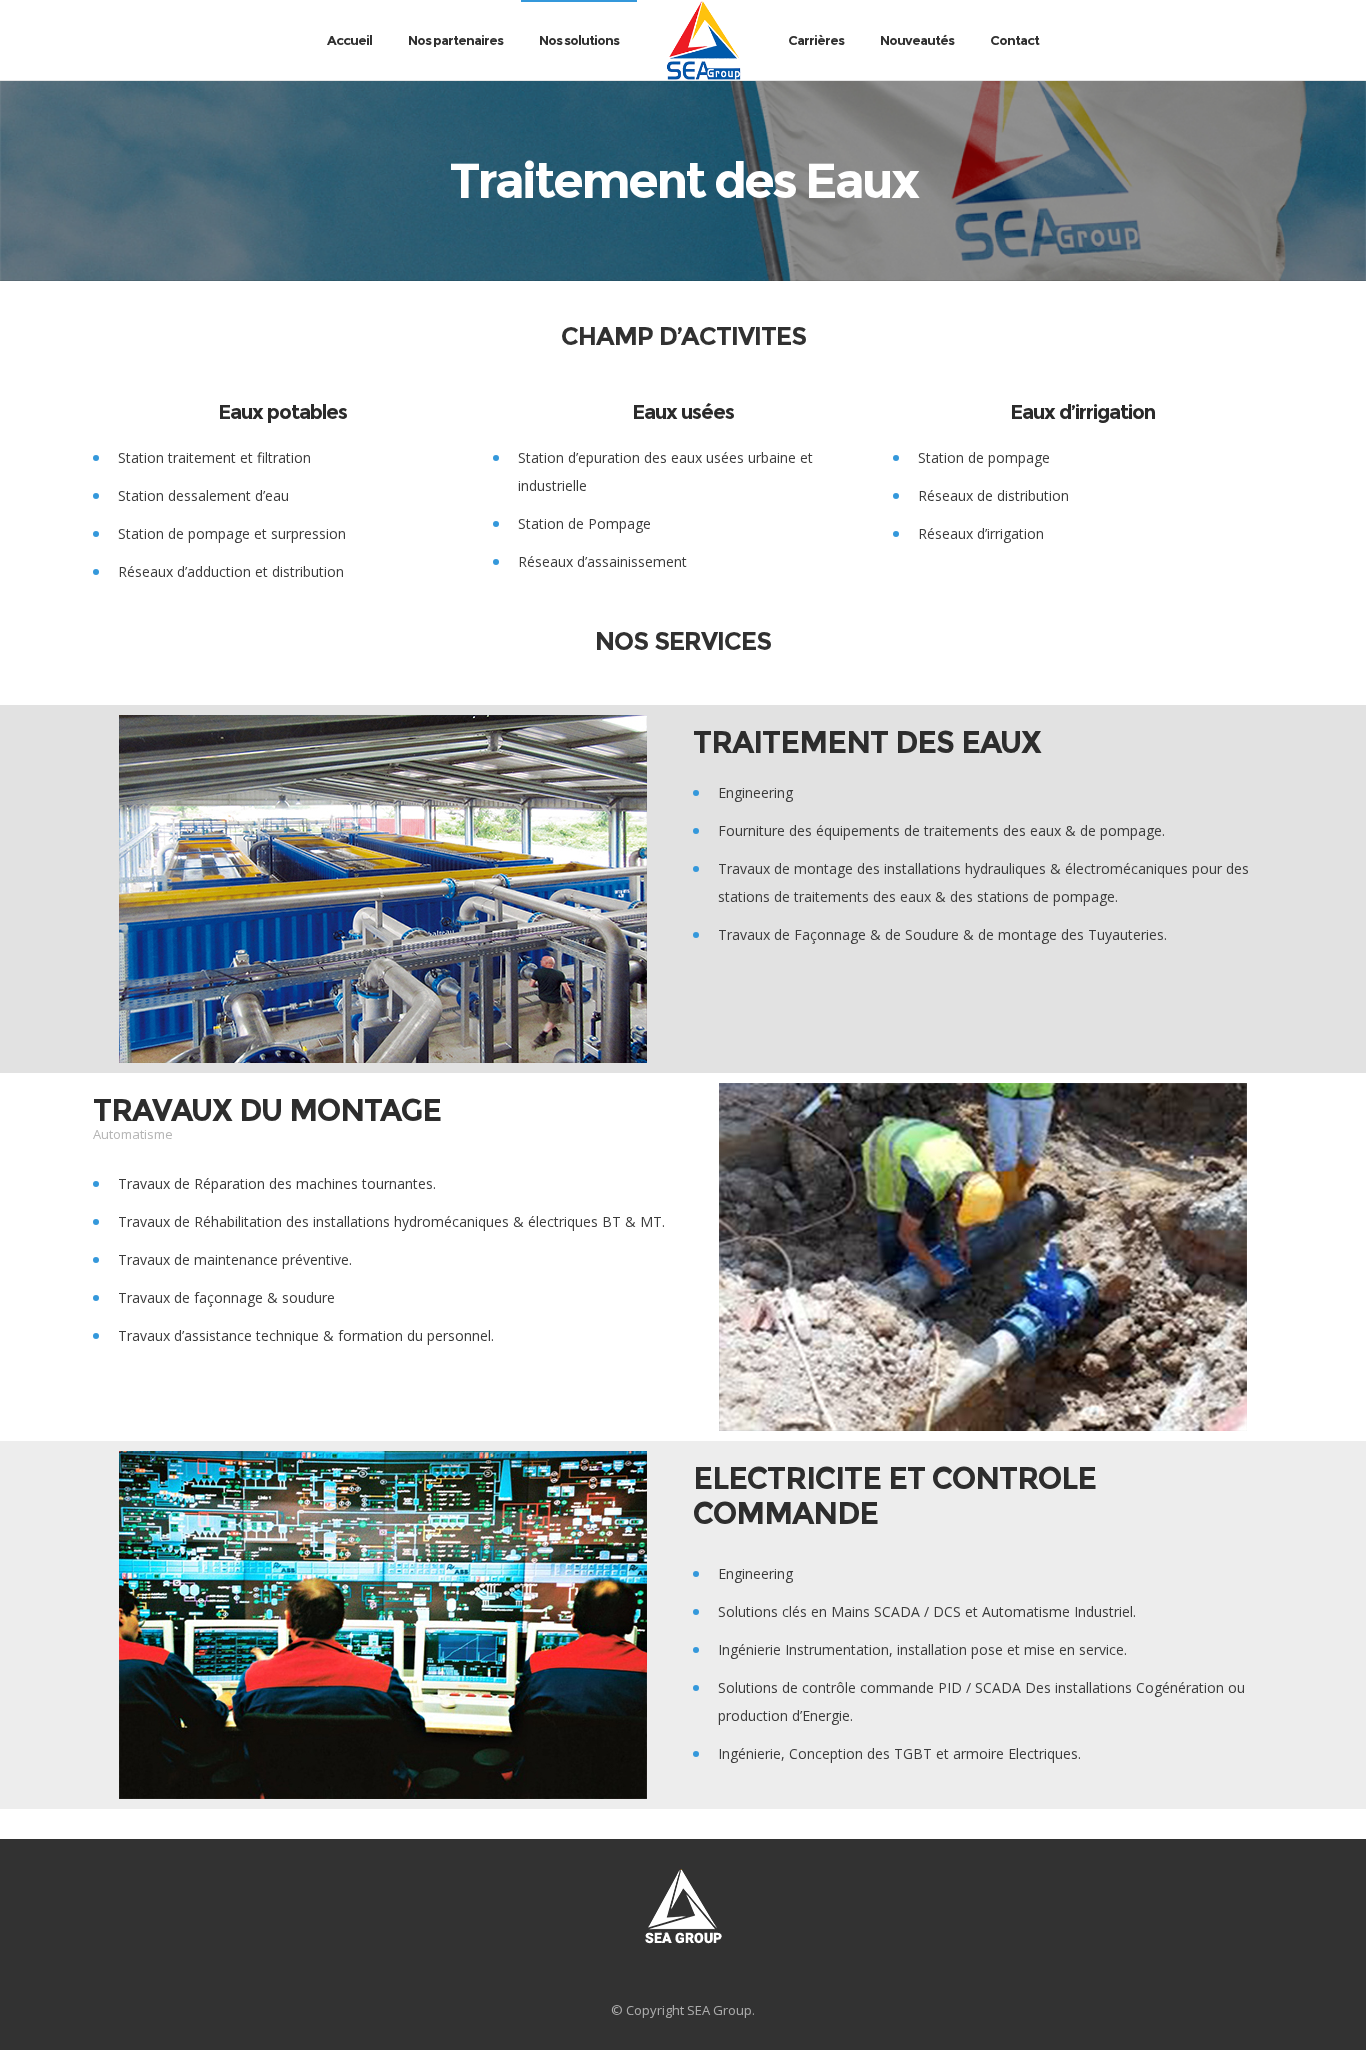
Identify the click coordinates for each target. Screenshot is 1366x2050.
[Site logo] (703, 40)
